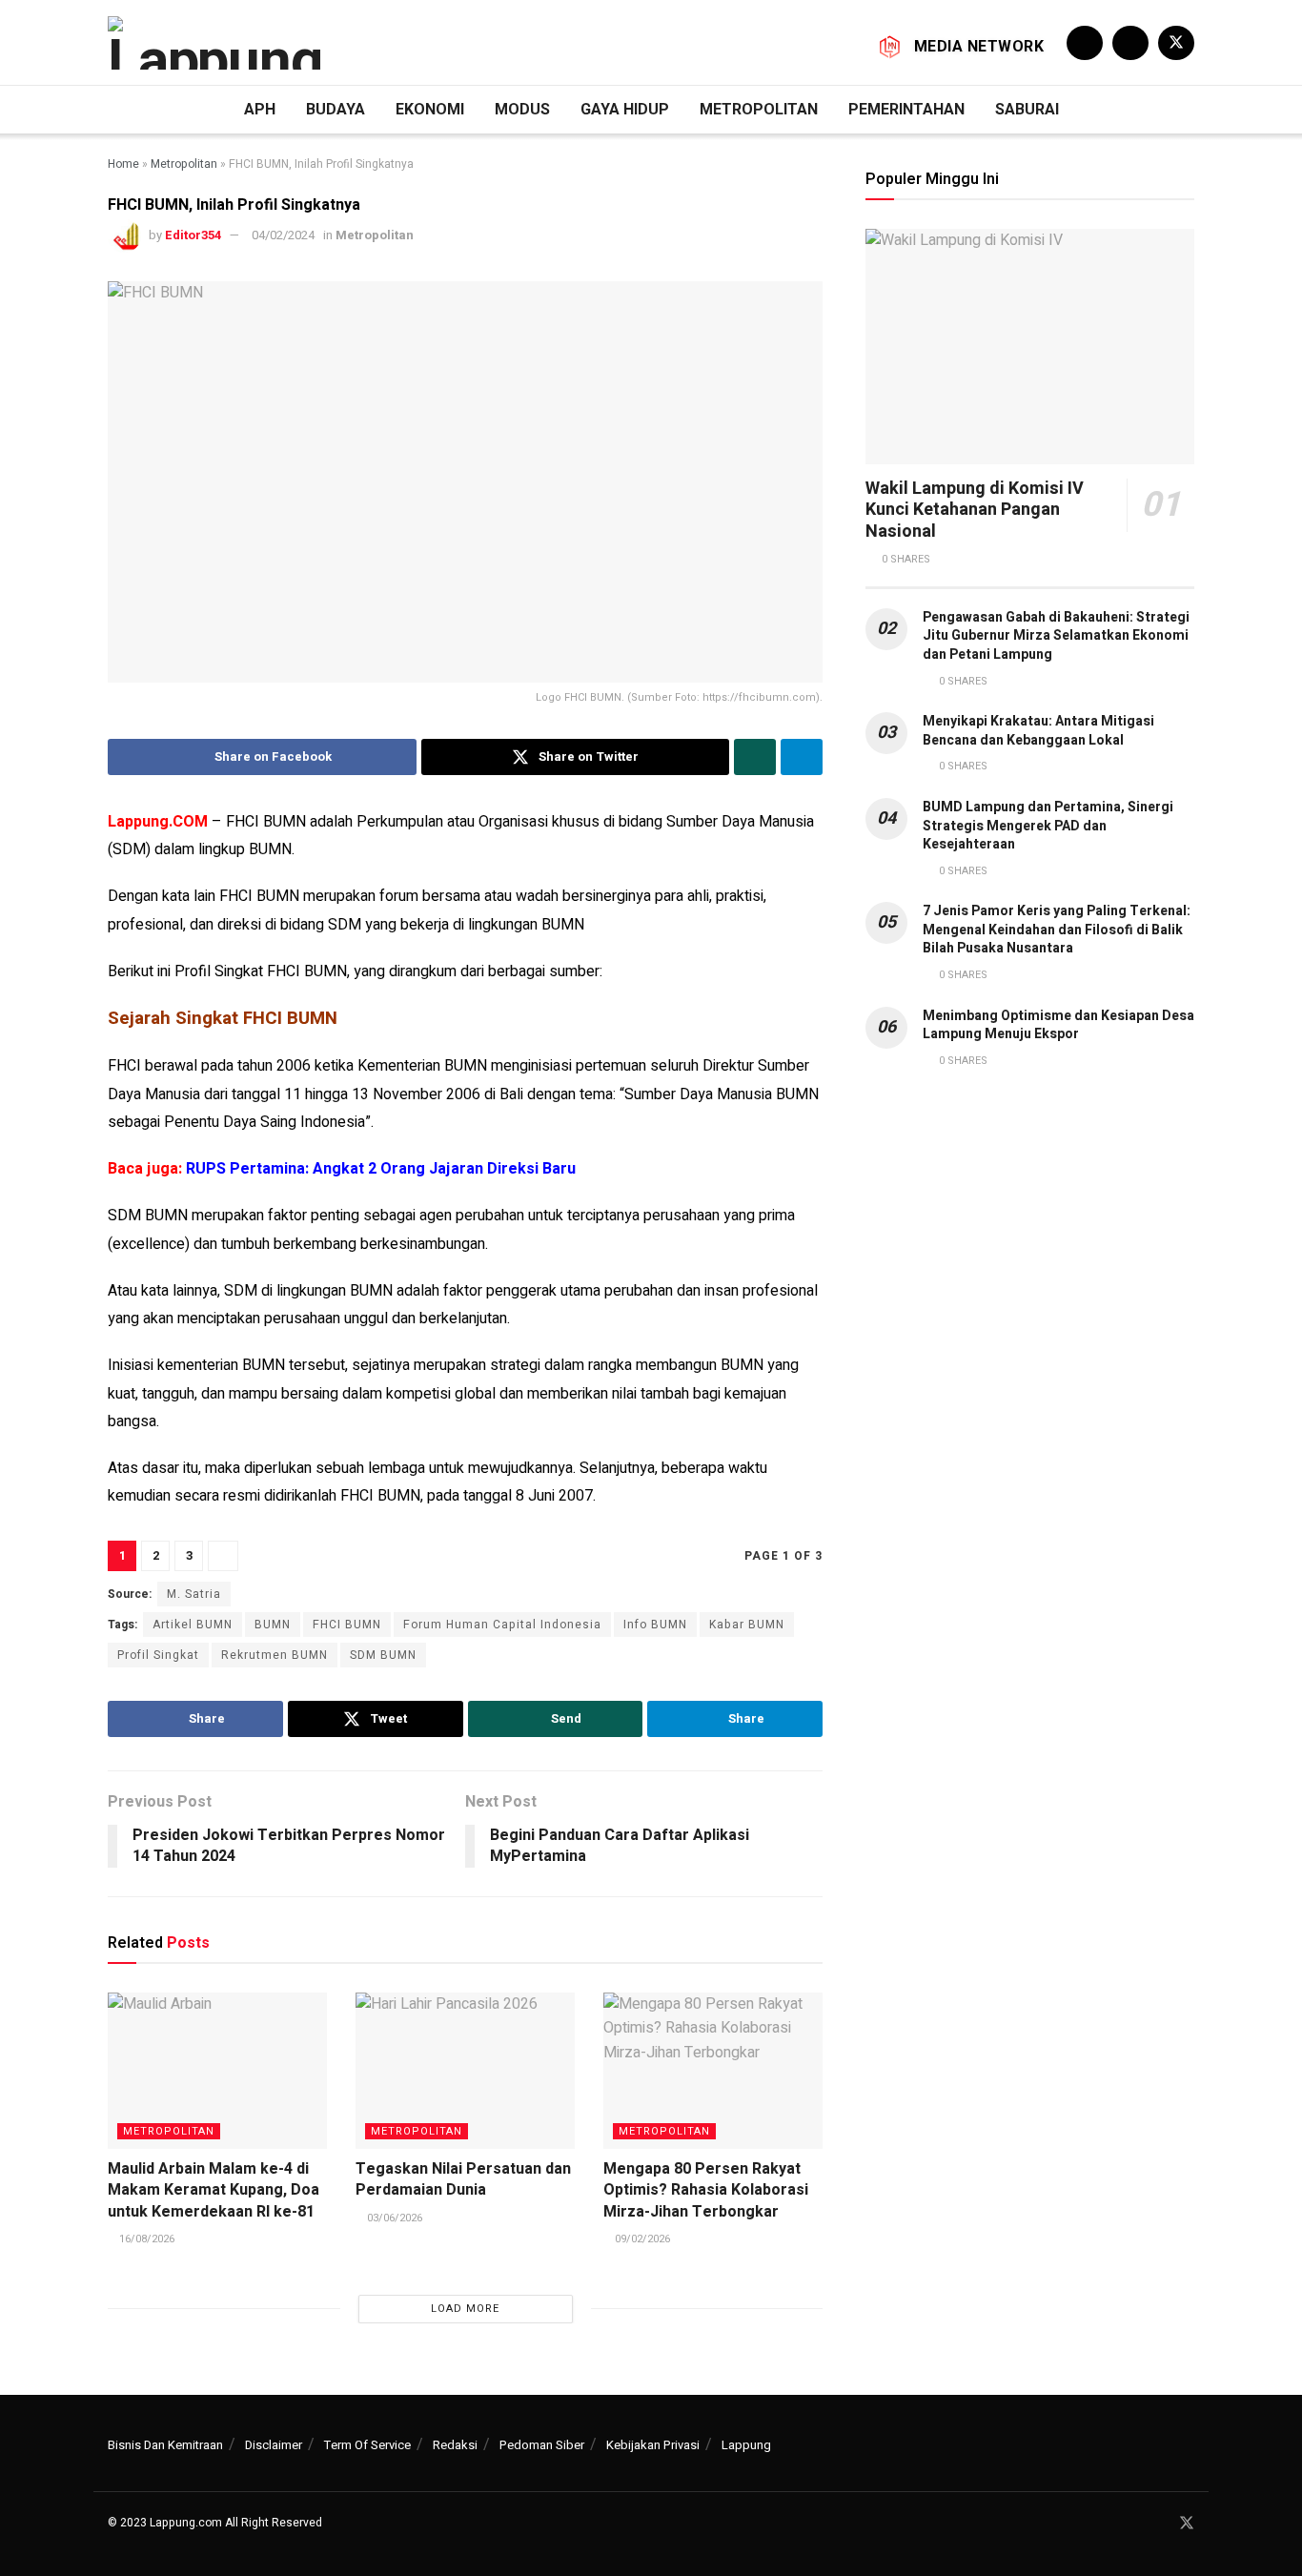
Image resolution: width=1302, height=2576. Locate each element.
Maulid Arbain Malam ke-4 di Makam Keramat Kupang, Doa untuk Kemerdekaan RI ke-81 (214, 2190)
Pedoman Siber (542, 2445)
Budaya (336, 109)
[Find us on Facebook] (1085, 43)
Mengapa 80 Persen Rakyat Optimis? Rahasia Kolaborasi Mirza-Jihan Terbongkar (706, 2190)
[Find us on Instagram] (1130, 43)
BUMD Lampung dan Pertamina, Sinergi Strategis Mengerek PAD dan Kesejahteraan (1048, 826)
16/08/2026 (145, 2239)
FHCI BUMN (347, 1625)
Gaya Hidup (625, 109)
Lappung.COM (158, 822)
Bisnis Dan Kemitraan (165, 2445)
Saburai (1027, 109)
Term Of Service (367, 2445)
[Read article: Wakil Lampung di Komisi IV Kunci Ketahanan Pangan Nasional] (1030, 347)
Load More (465, 2309)
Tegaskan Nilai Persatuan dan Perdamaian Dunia (463, 2179)
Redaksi (455, 2445)
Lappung (746, 2445)
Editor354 (193, 235)
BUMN (273, 1625)
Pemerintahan (906, 109)
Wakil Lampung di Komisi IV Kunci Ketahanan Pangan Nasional (975, 510)
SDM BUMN (383, 1655)
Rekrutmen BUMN (275, 1655)
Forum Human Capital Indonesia (502, 1625)
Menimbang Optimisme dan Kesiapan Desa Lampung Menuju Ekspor (1058, 1025)
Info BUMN (655, 1625)
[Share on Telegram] (802, 757)
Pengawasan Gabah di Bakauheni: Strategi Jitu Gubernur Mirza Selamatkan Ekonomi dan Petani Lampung (1056, 636)
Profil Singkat (158, 1655)
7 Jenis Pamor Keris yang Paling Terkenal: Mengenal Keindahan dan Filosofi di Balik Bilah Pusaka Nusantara (1057, 930)
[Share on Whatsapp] (755, 757)
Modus (522, 109)
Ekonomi (430, 109)
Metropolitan (759, 109)
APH (260, 109)
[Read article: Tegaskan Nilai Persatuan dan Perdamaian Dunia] (465, 2071)
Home (123, 164)
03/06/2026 (393, 2218)
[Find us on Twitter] (1176, 43)
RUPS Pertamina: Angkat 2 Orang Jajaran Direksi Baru (381, 1169)
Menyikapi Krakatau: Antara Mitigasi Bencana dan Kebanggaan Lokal (1038, 731)
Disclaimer (274, 2445)
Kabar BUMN (747, 1625)
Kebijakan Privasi (653, 2445)
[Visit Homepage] (218, 43)
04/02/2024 (283, 235)
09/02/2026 (641, 2239)
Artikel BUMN (193, 1625)
